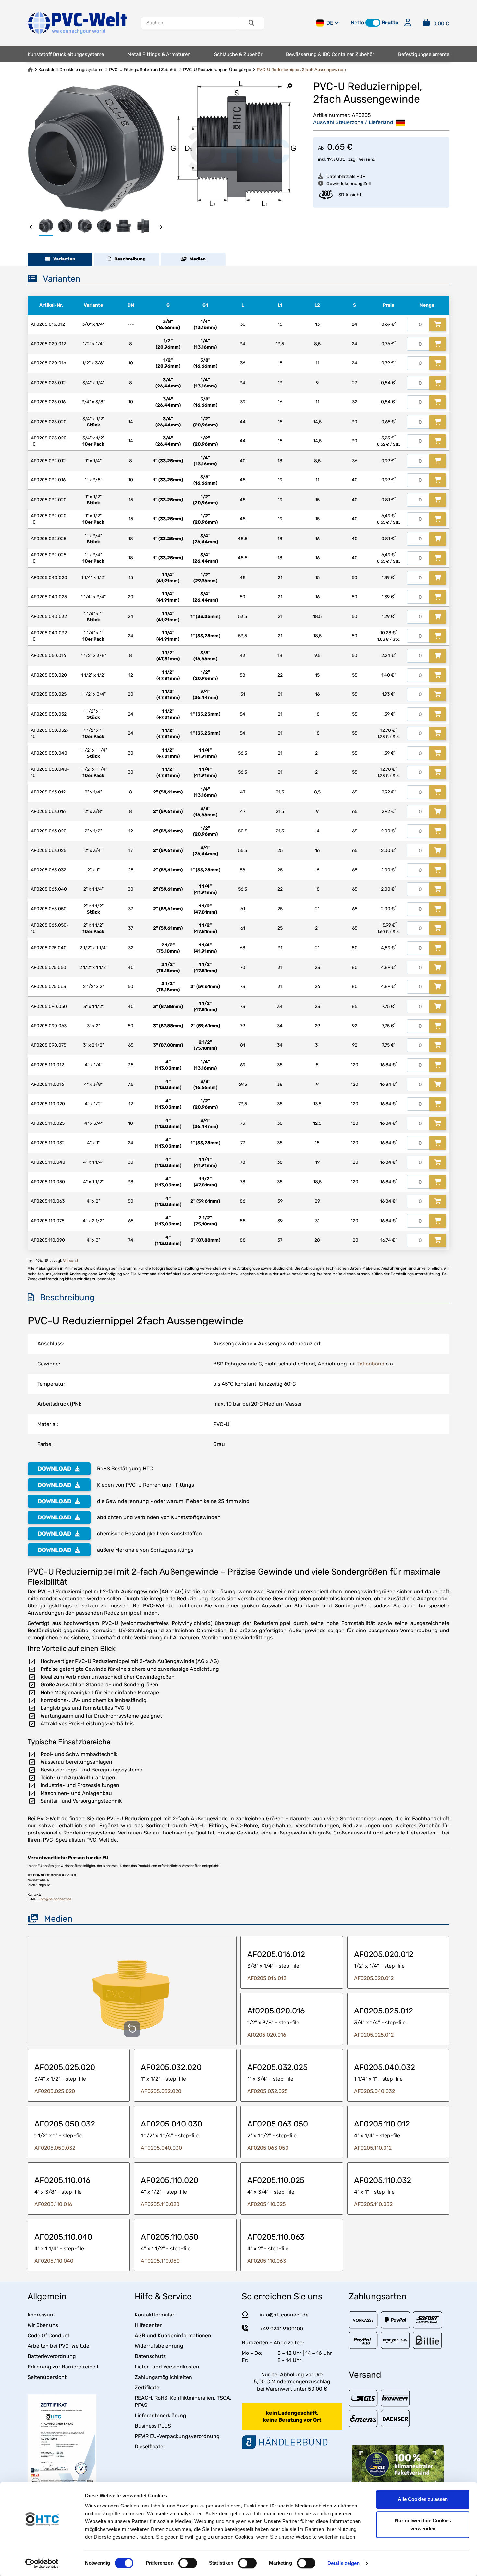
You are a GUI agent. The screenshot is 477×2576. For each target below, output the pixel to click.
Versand (367, 159)
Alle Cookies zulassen (423, 2499)
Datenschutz (150, 2356)
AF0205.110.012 (373, 2148)
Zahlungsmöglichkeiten (163, 2377)
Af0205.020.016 (267, 2035)
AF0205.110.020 (160, 2204)
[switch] (188, 2563)
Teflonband (371, 1364)
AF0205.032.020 (161, 2091)
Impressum (41, 2315)
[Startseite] (30, 70)
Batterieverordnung (52, 2356)
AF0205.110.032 (373, 2204)
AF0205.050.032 (55, 2148)
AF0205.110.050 (160, 2261)
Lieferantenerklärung (160, 2415)
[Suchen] (251, 23)
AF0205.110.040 (54, 2261)
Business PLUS (153, 2426)
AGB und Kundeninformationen (173, 2335)
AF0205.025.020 (55, 2091)
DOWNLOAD (55, 1469)
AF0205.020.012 (374, 1978)
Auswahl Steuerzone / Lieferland (354, 122)
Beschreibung (128, 259)
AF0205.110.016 (53, 2204)
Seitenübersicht (47, 2377)
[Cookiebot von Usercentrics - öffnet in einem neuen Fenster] (42, 2563)
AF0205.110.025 (267, 2204)
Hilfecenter (148, 2325)
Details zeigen (343, 2563)
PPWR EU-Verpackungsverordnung (177, 2436)
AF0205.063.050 (268, 2148)
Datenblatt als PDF (346, 177)
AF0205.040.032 (374, 2091)
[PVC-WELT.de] (78, 23)
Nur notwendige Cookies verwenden (423, 2525)
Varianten (63, 259)
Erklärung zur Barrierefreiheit (63, 2367)
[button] (373, 23)
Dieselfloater (150, 2447)
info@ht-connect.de (55, 1899)
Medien (196, 259)
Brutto (390, 23)
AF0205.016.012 (267, 1978)
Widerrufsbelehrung (159, 2346)
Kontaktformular (154, 2315)
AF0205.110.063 (267, 2261)
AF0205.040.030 (161, 2148)
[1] (438, 324)
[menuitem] (66, 54)
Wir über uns (43, 2325)
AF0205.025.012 (374, 2035)
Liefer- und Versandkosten (167, 2367)
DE (330, 23)
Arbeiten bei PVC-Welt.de (58, 2346)
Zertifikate (147, 2387)
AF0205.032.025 (268, 2091)
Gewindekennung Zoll (349, 184)
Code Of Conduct (49, 2335)
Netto (357, 23)
